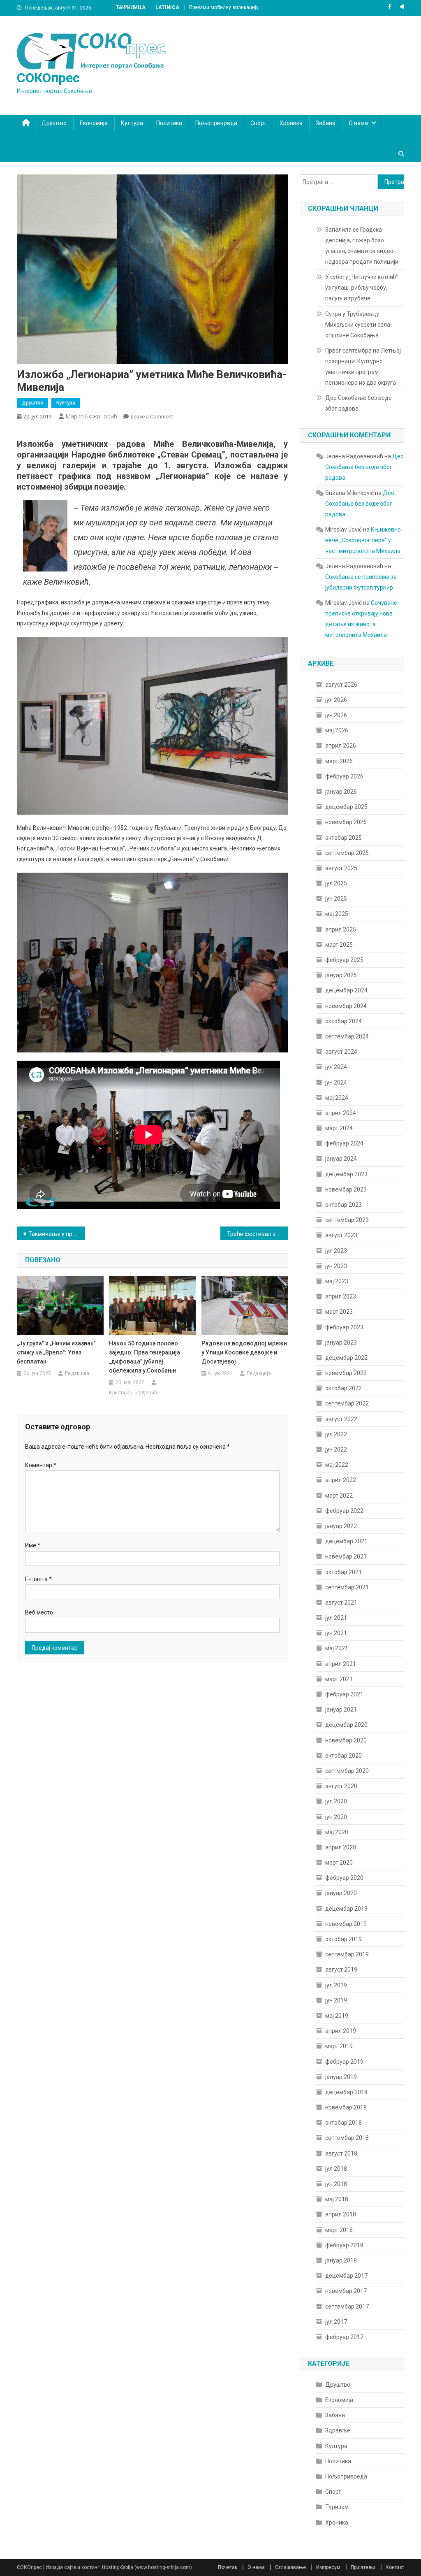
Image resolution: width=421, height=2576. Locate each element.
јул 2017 (336, 2322)
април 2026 (341, 746)
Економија (94, 123)
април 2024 (341, 1113)
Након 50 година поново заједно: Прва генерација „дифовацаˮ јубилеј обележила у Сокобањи (145, 1357)
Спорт (258, 123)
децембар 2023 (346, 1174)
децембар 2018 (346, 2092)
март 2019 (339, 2046)
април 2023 (341, 1296)
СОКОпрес (48, 78)
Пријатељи (363, 2567)
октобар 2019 (344, 1939)
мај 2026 (337, 730)
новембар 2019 (346, 1924)
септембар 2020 (347, 1771)
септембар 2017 (347, 2307)
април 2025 (341, 929)
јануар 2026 (341, 792)
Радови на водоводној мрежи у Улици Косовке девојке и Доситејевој (244, 1352)
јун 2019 (336, 2000)
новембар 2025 (346, 822)
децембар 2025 (346, 807)
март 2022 (339, 1496)
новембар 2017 (346, 2291)
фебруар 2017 (344, 2337)
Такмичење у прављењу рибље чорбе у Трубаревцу (57, 1234)
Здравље (338, 2430)
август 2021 (341, 1603)
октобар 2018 (344, 2123)
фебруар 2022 (344, 1511)
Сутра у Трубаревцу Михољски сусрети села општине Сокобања (358, 325)
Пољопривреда (216, 123)
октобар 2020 (344, 1756)
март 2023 (339, 1312)
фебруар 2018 (344, 2245)
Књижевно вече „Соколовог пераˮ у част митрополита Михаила (363, 540)
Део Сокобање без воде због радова (359, 403)
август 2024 (341, 1052)
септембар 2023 (347, 1220)
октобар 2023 (344, 1205)
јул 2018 (336, 2169)
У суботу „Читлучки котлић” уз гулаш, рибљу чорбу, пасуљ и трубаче (362, 288)
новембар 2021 (346, 1556)
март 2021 (339, 1679)
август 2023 (341, 1235)
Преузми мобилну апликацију (224, 7)
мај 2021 (337, 1648)
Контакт (395, 2567)
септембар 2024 (347, 1036)
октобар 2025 (344, 838)
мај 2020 (337, 1832)
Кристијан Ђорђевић (133, 1393)
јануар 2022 (341, 1526)
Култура (132, 123)
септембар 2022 (347, 1403)
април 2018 (341, 2214)
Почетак (228, 2567)
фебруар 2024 (344, 1143)
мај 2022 (337, 1465)
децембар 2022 (346, 1358)
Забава (326, 123)
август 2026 (341, 685)
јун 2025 (336, 899)
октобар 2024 (344, 1021)
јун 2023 (336, 1266)
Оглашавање (290, 2567)
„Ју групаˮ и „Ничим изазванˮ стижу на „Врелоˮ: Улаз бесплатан (56, 1352)
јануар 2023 (341, 1343)
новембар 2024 (346, 1006)
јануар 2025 (341, 975)
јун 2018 (336, 2184)
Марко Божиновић (91, 416)
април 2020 (341, 1847)
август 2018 (341, 2153)
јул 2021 (336, 1618)
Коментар (41, 1465)
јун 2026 (336, 715)
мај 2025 (337, 914)
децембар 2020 (346, 1725)
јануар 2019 (341, 2077)
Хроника (291, 123)
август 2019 (341, 1970)
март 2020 (339, 1863)
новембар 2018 (346, 2107)
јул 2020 (336, 1801)
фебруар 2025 (344, 960)
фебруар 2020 (344, 1878)
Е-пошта (38, 1579)
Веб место (39, 1612)
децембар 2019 (346, 1909)
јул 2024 (336, 1067)
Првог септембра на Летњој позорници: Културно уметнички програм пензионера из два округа (363, 367)
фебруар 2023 (344, 1327)
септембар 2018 (347, 2138)
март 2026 (339, 761)
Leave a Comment (152, 417)
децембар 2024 (346, 990)
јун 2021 (336, 1633)
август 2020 (341, 1786)
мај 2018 (337, 2199)
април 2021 (341, 1664)
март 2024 (339, 1128)
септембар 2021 (347, 1587)
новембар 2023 (346, 1189)
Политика (169, 123)
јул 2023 (336, 1251)
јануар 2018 (341, 2260)
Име (33, 1545)
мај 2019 (337, 2016)
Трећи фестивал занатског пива (258, 1234)
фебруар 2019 (344, 2062)
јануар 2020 (341, 1893)
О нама (358, 123)
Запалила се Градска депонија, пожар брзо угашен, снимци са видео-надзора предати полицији (362, 246)
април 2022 (341, 1480)
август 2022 (341, 1419)
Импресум (328, 2567)
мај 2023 (337, 1281)
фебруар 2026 (344, 776)
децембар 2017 (346, 2276)
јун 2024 (336, 1082)
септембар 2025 (347, 853)
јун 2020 (336, 1817)
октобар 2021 (344, 1572)
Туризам (337, 2507)
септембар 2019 (347, 1954)
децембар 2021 (346, 1541)
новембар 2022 (346, 1373)
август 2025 (341, 868)
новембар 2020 (346, 1740)
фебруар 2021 (344, 1694)
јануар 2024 (341, 1159)
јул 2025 (336, 883)
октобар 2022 (344, 1388)
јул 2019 (336, 1985)
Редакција (77, 1373)
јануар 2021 (341, 1710)
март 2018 (339, 2230)
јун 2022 (336, 1449)
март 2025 (339, 945)
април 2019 (341, 2031)
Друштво (54, 123)
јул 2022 (336, 1434)
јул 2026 (336, 700)
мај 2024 (337, 1098)
